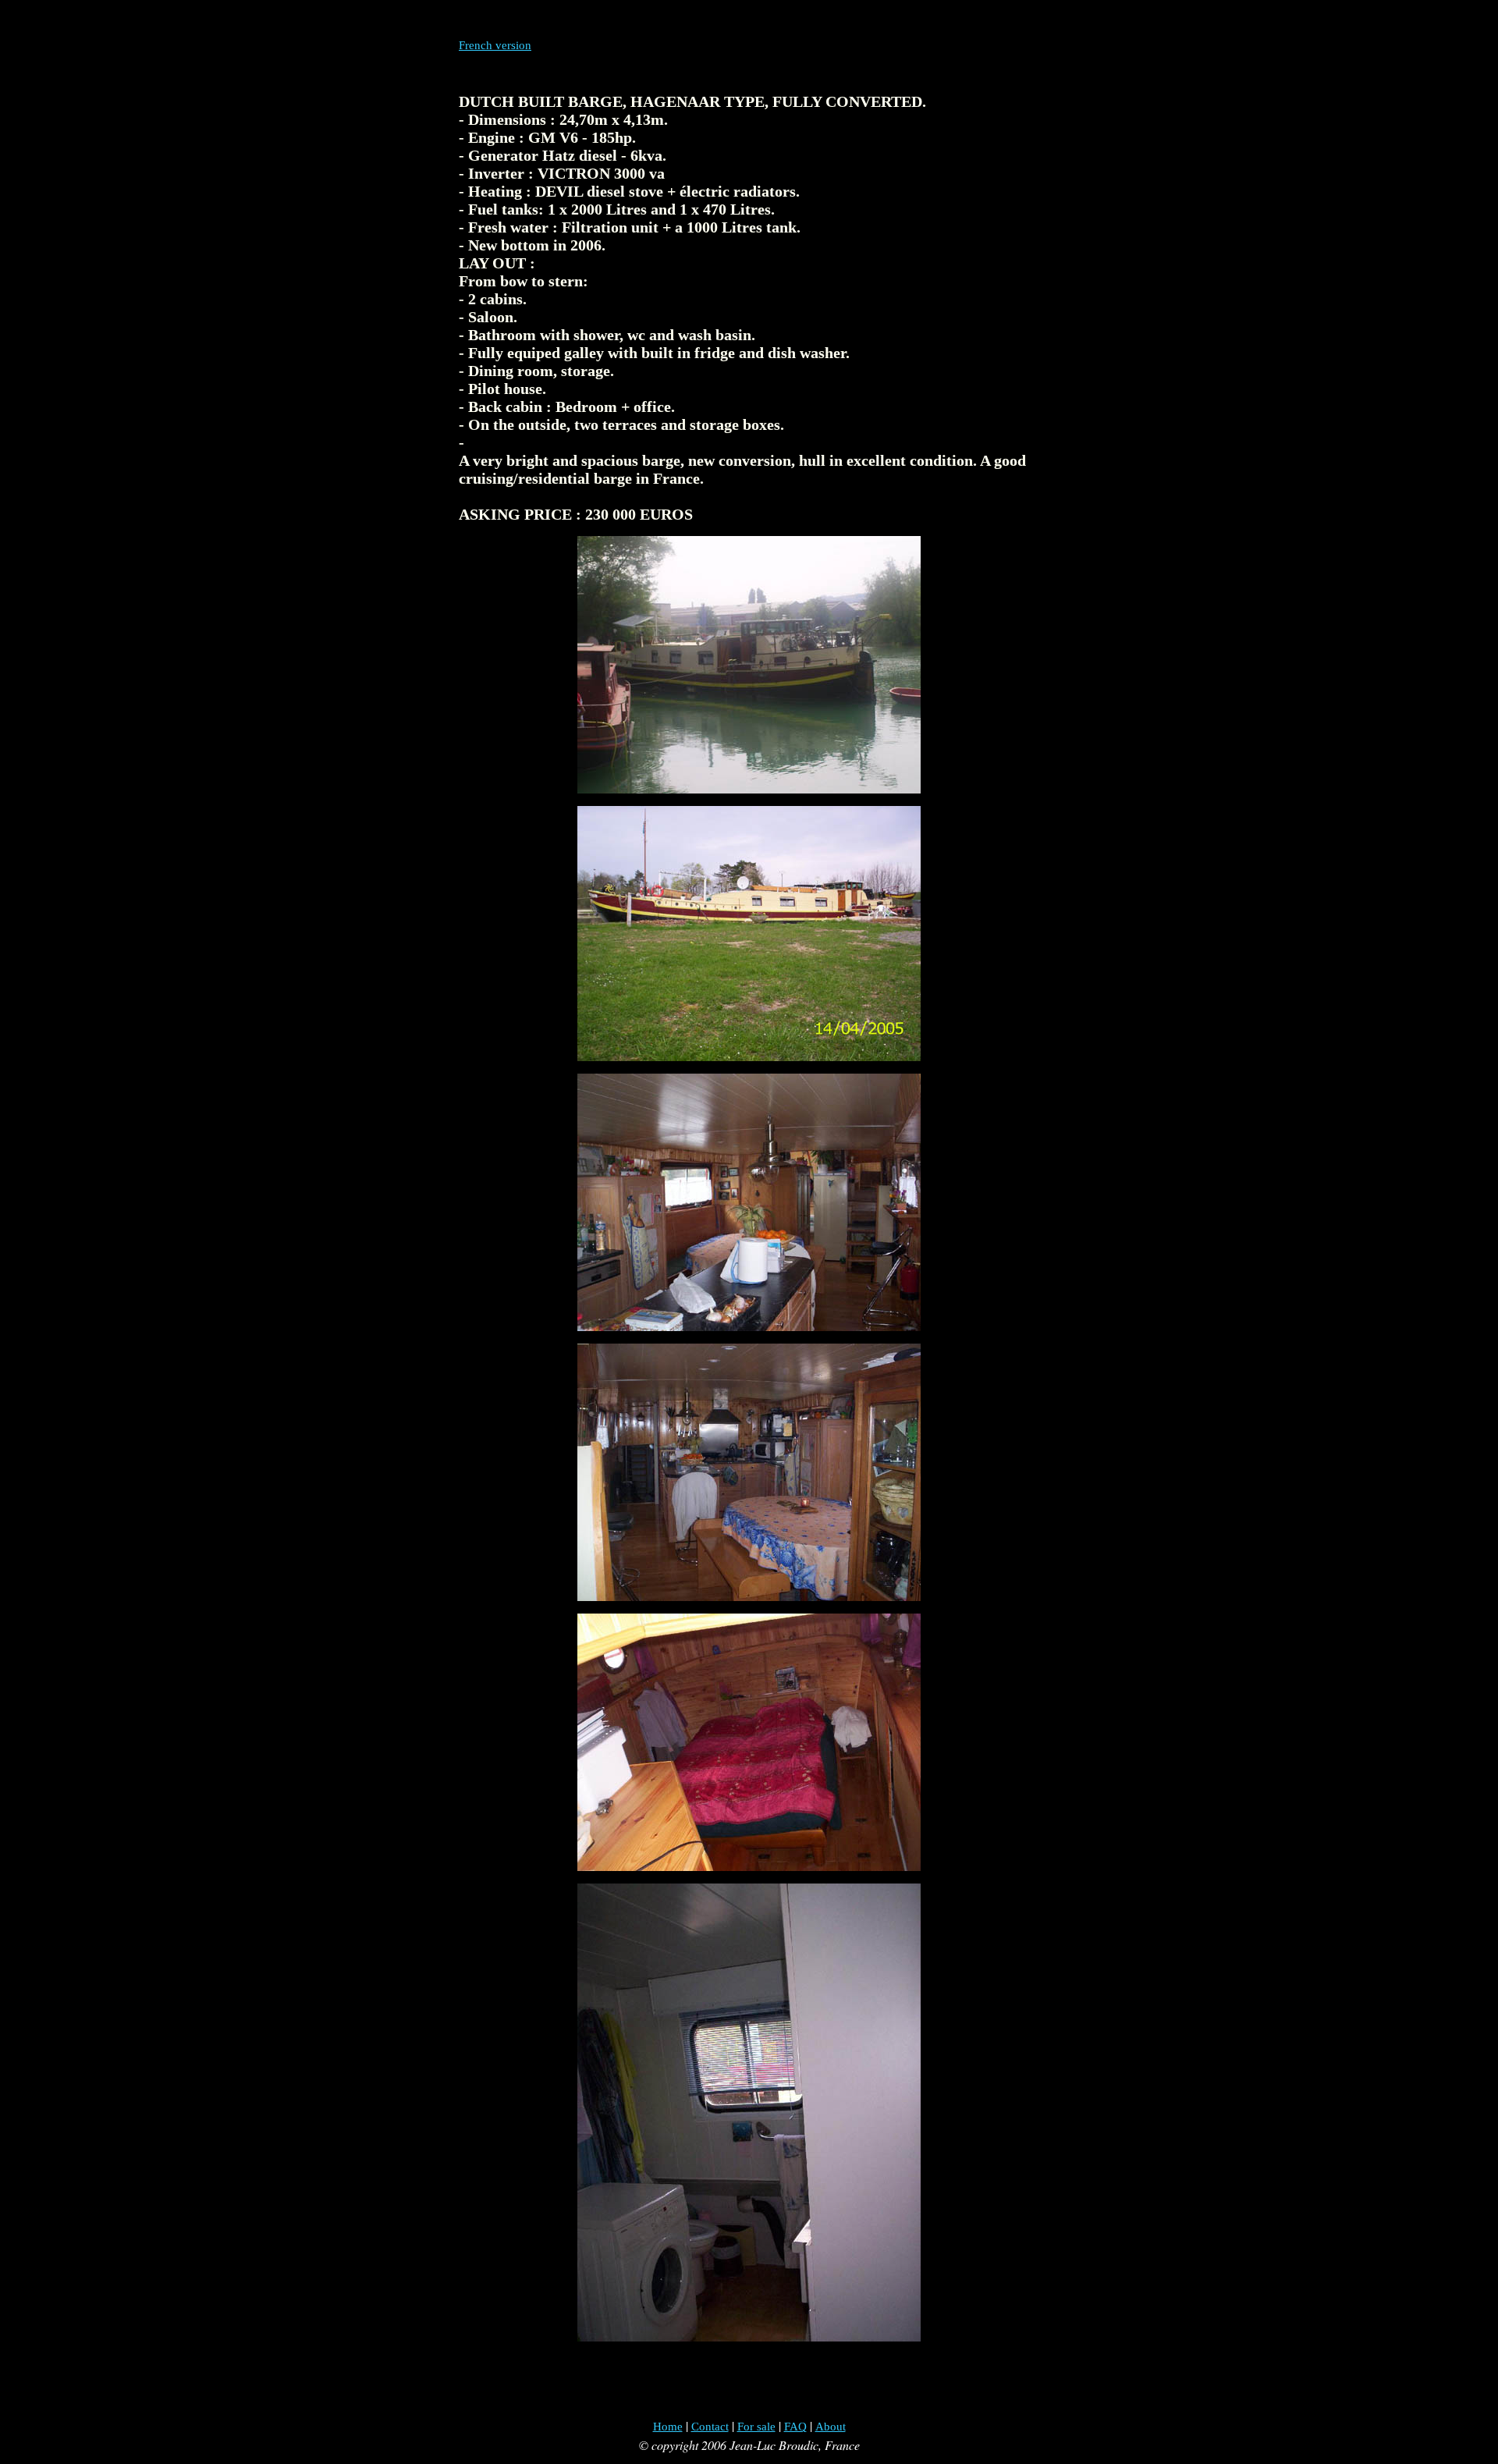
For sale (756, 2427)
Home (668, 2427)
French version (495, 45)
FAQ (795, 2427)
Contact (710, 2427)
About (831, 2427)
